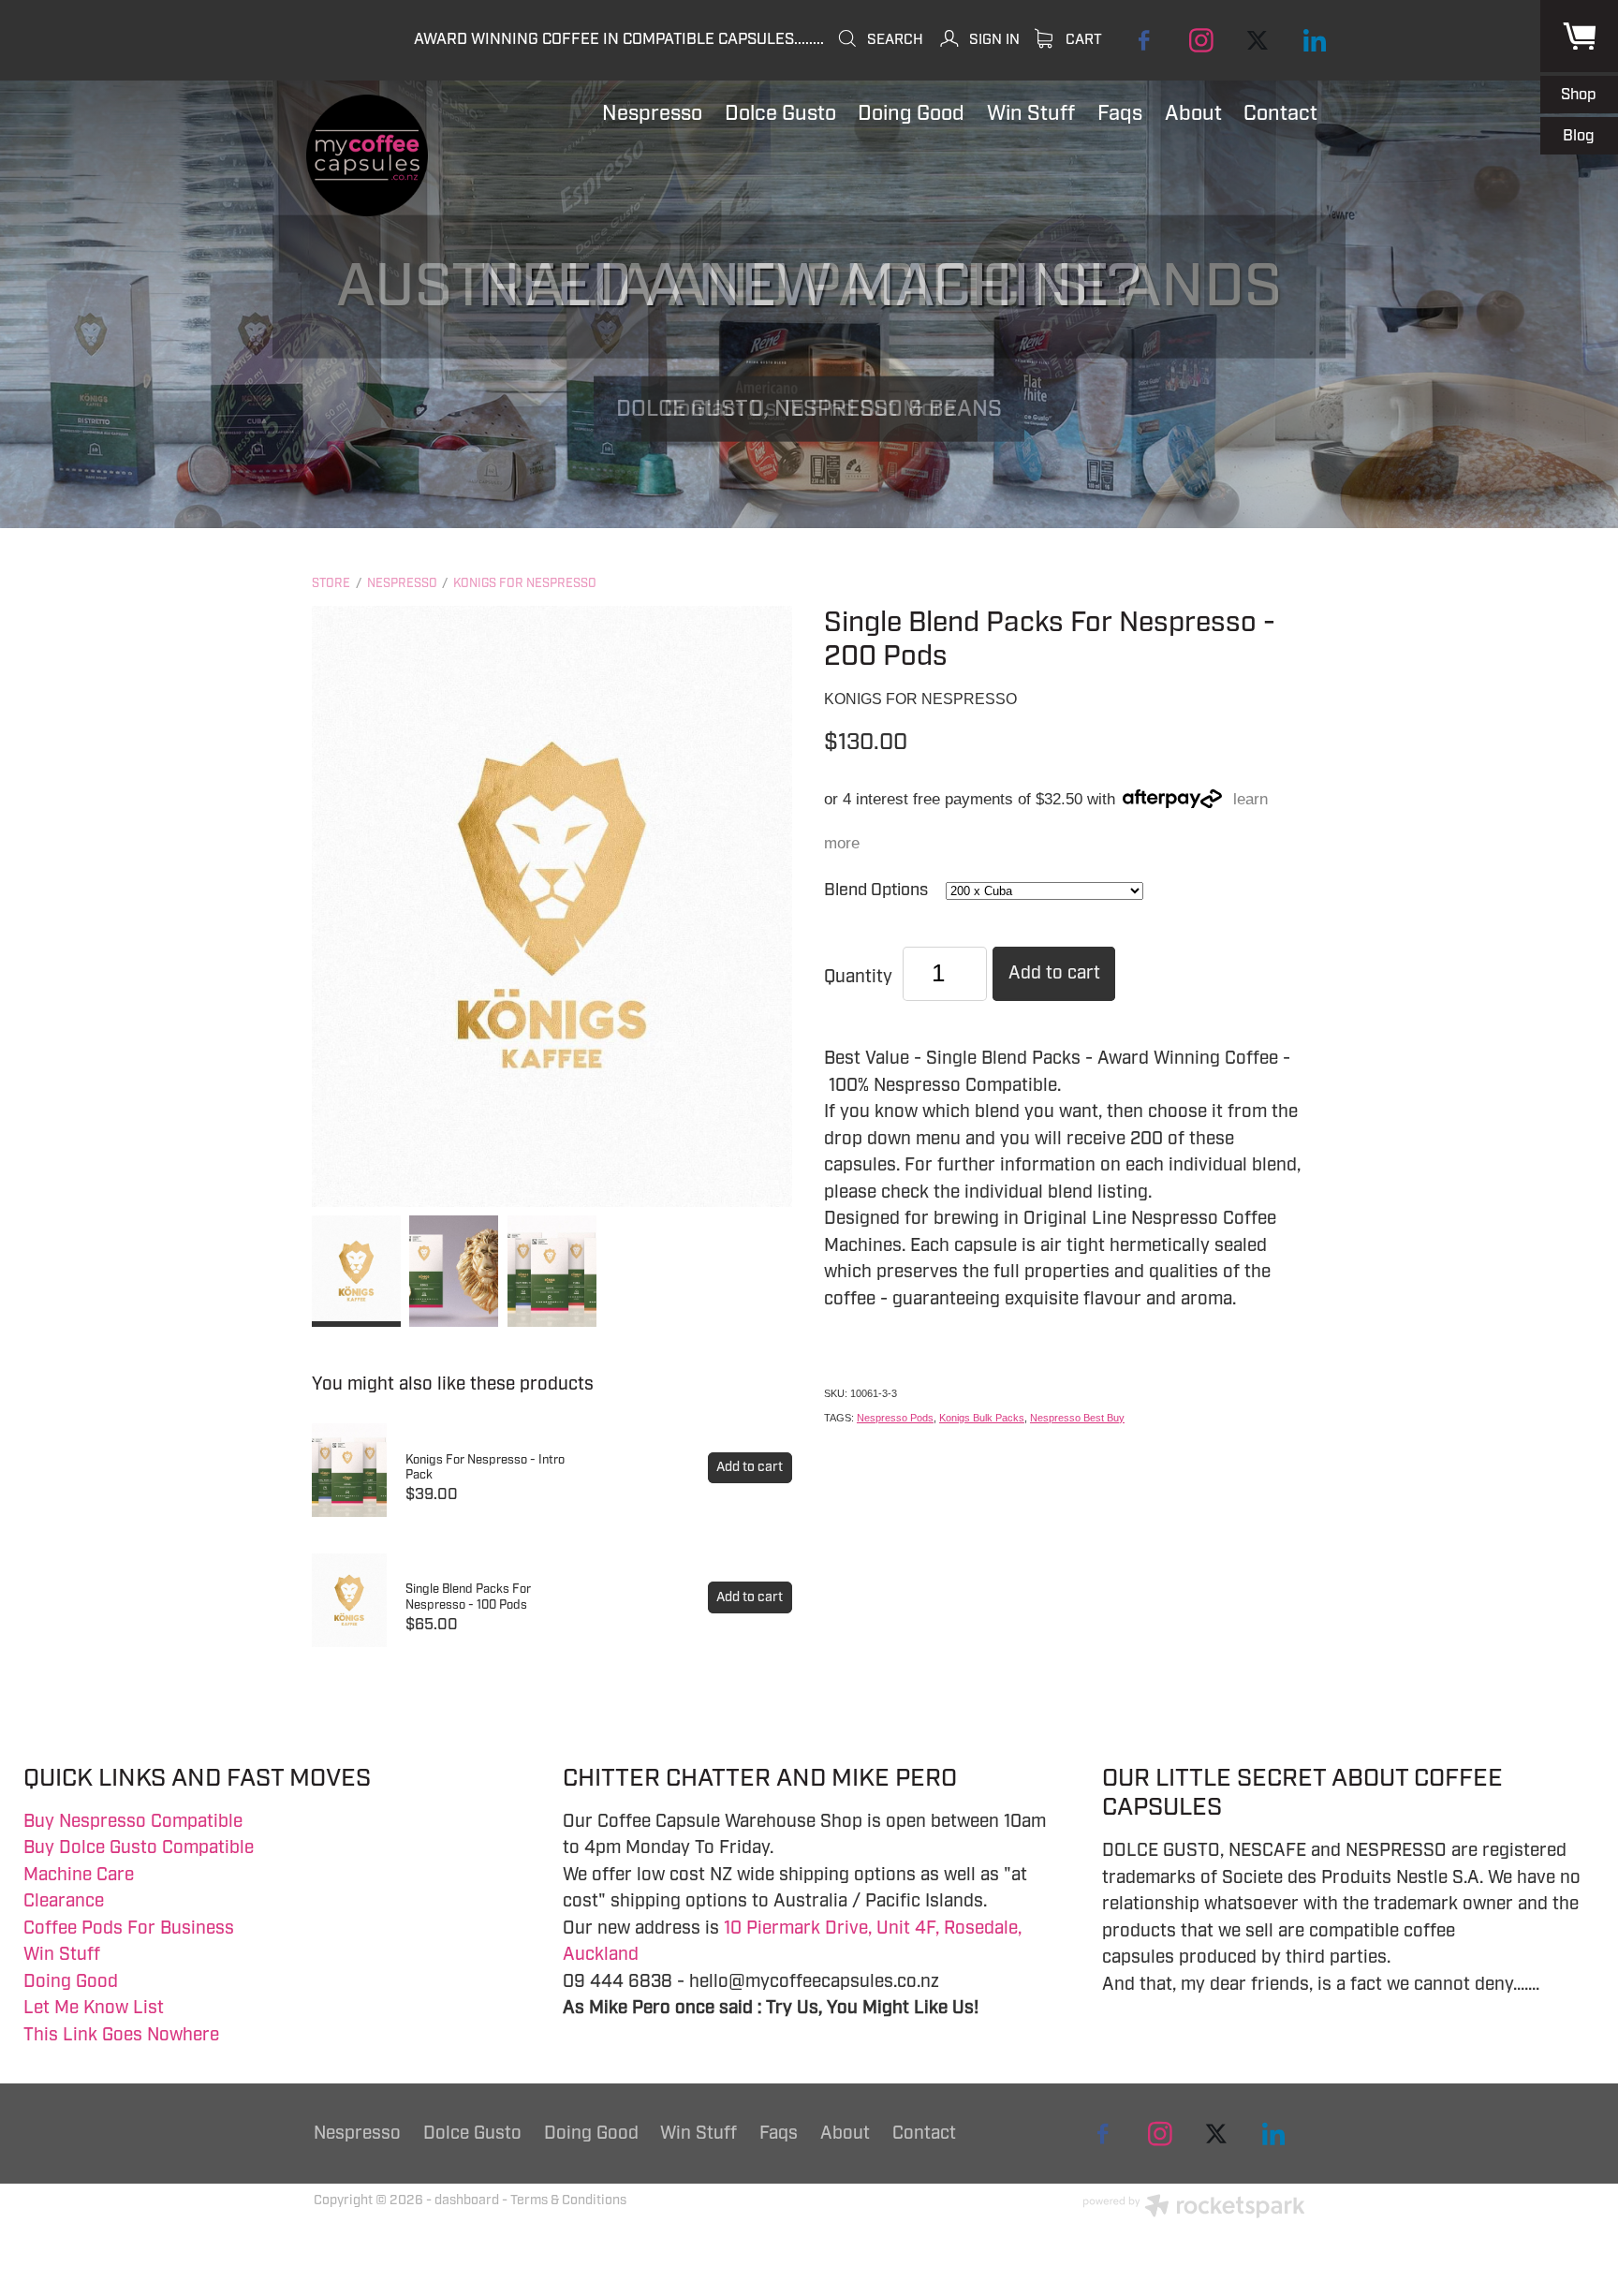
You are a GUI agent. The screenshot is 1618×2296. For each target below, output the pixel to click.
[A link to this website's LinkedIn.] (1314, 40)
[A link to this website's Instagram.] (1201, 40)
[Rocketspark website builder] (1194, 2208)
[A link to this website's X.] (1258, 40)
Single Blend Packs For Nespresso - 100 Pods (468, 1597)
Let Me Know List (94, 2008)
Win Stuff (62, 1954)
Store (331, 583)
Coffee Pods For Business (129, 1928)
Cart (1082, 39)
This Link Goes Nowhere (121, 2035)
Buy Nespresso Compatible (133, 1821)
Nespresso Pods (895, 1418)
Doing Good (71, 1981)
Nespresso (402, 583)
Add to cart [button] (1054, 973)
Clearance (64, 1901)
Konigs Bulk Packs (982, 1418)
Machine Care (79, 1875)
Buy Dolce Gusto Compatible (139, 1847)
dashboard (467, 2200)
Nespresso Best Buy (1077, 1418)
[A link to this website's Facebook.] (1145, 40)
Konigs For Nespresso (525, 583)
